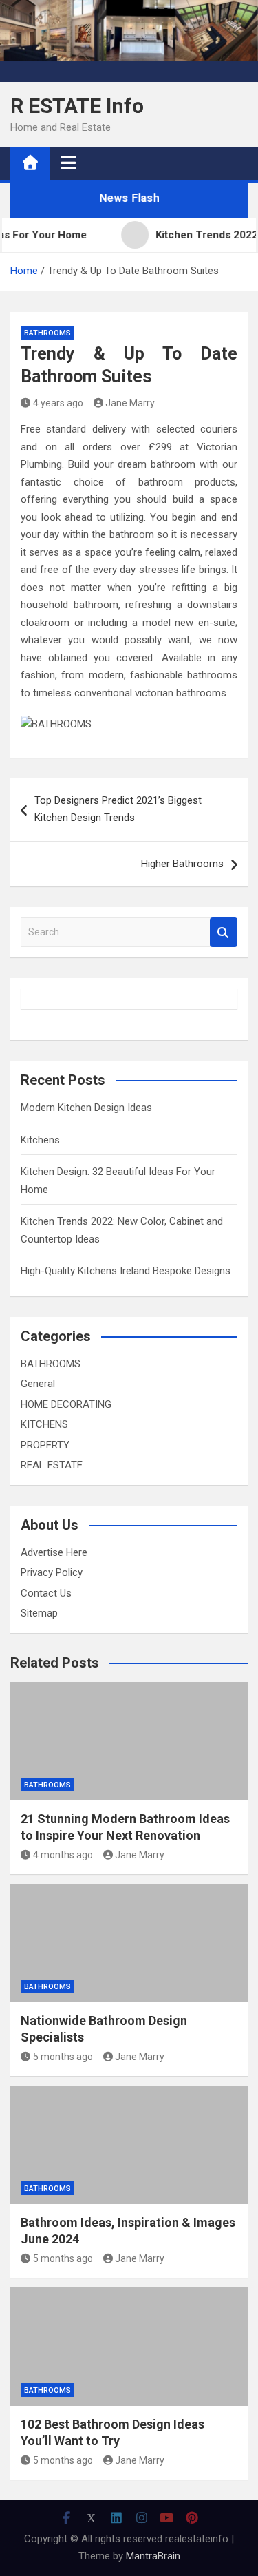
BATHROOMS (47, 333)
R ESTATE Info (77, 106)
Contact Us (46, 1593)
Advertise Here (54, 1552)
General (38, 1384)
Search (224, 932)
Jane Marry (130, 403)
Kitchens (40, 1140)
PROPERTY (45, 1445)
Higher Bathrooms (182, 864)
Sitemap (39, 1613)
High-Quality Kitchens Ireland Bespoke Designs (126, 1271)
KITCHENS (44, 1424)
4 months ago (63, 1855)
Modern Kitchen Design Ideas (86, 1108)
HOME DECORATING (66, 1404)
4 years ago (58, 403)
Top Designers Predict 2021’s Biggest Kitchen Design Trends (118, 809)
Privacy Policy (52, 1572)
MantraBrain (153, 2556)
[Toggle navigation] (68, 163)
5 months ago (63, 2057)
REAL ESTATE (52, 1465)
